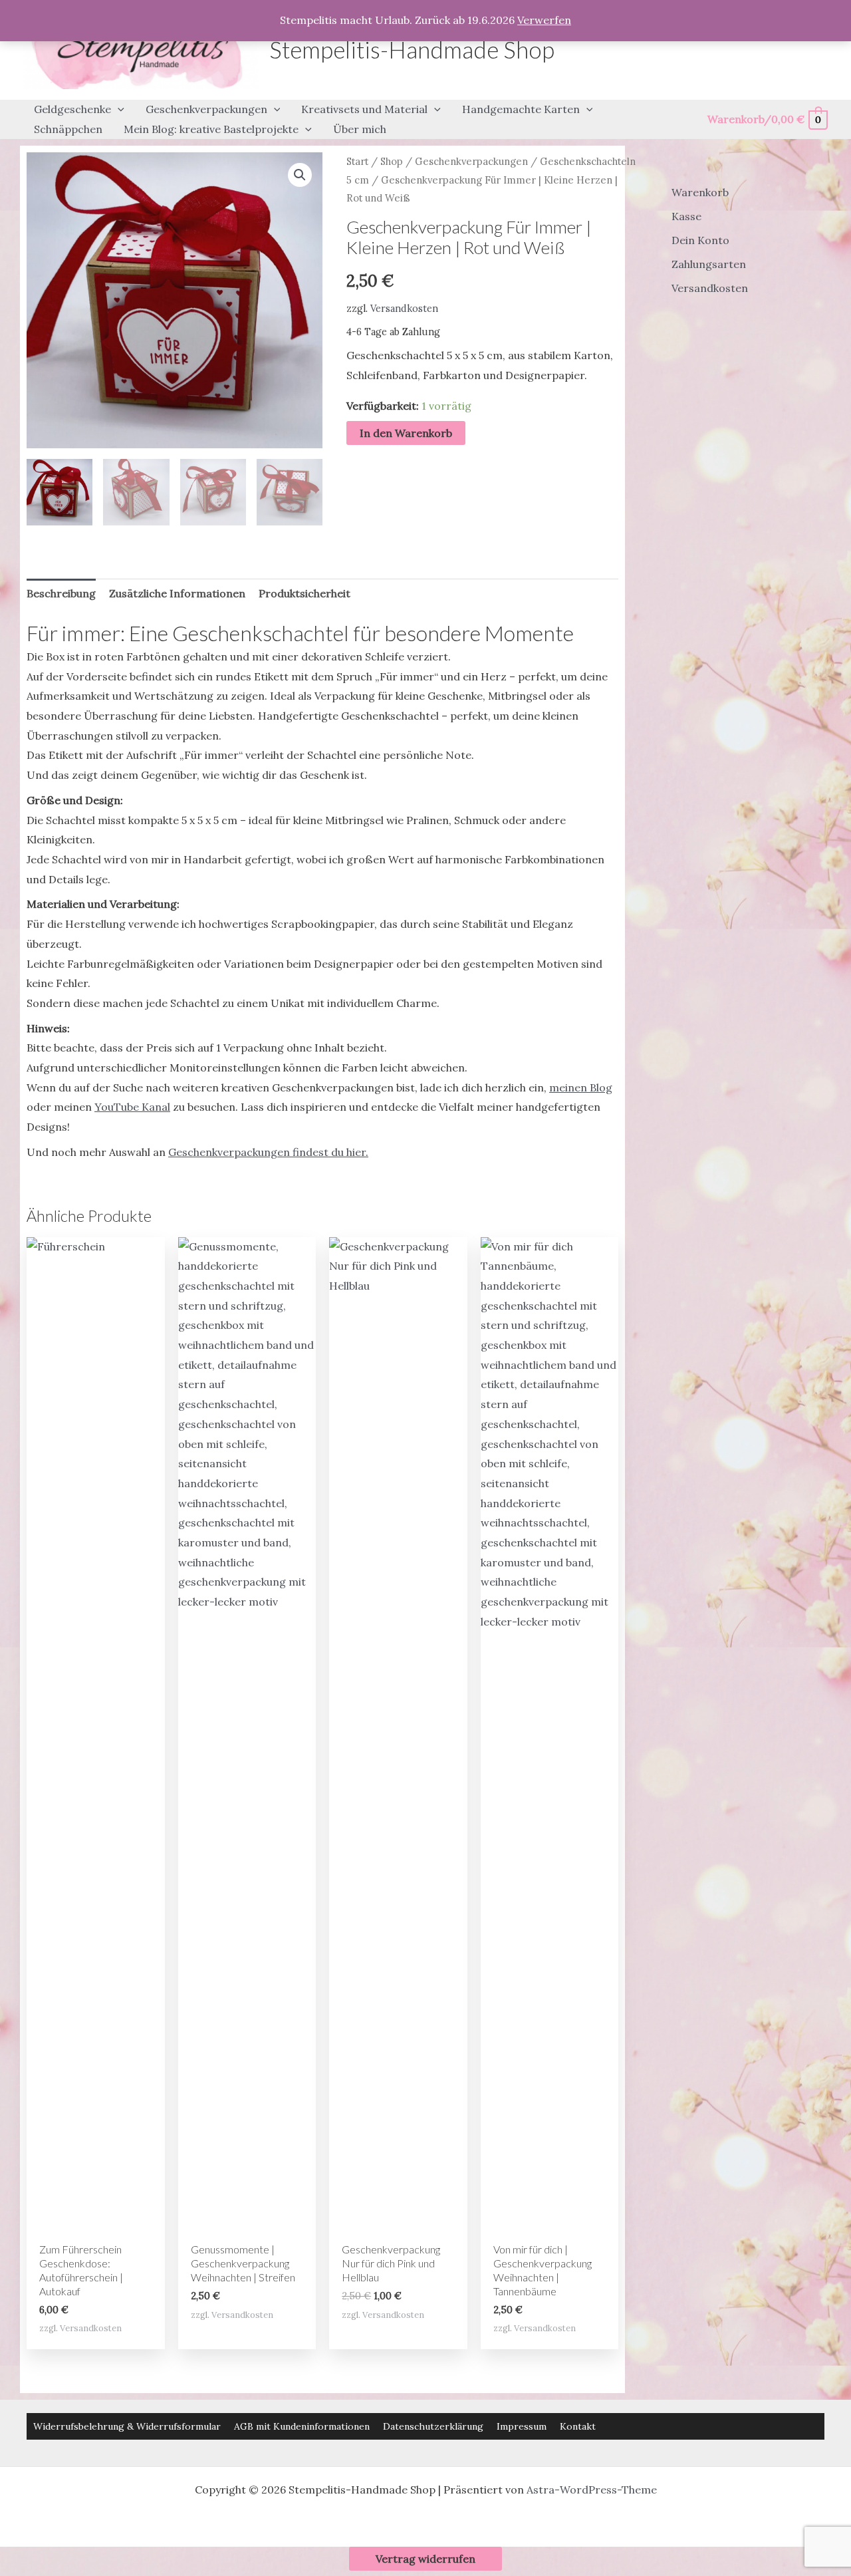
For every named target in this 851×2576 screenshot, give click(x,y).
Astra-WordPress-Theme (592, 2490)
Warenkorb (700, 192)
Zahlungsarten (709, 264)
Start (357, 161)
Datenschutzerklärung (433, 2426)
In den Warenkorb (406, 433)
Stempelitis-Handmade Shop (412, 49)
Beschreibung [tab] (61, 593)
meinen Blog (581, 1087)
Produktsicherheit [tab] (304, 593)
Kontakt (578, 2426)
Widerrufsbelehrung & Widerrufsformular (127, 2426)
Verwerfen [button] (544, 20)
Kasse (686, 216)
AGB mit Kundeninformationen (302, 2426)
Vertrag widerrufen (425, 2559)
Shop (392, 161)
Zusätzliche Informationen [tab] (177, 593)
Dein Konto (700, 240)
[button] (118, 110)
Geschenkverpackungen (471, 161)
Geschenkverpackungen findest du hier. (268, 1152)
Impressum (522, 2426)
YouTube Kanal (132, 1107)
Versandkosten (404, 309)
